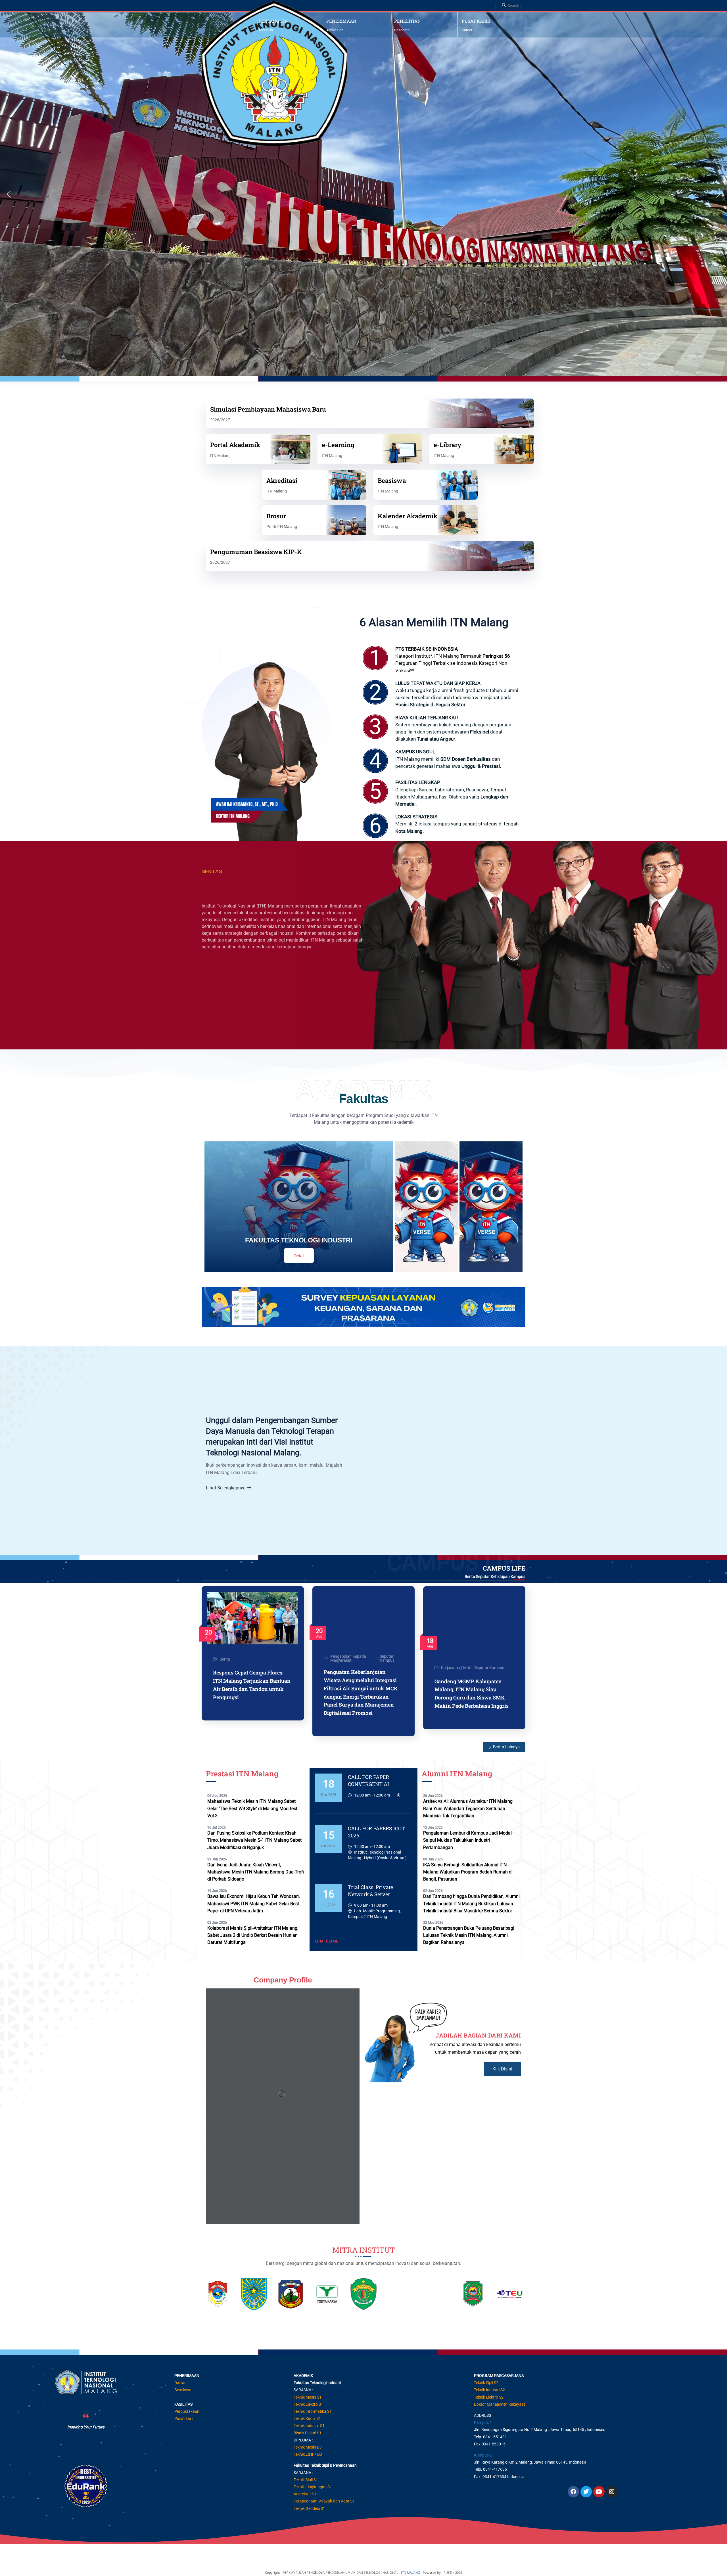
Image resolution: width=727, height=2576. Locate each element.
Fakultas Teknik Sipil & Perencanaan (325, 2465)
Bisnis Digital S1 (308, 2433)
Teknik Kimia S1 (307, 2418)
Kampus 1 (483, 2422)
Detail (299, 1256)
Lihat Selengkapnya (226, 1488)
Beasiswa (183, 2390)
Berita (225, 1659)
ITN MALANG (410, 2572)
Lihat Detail (327, 1941)
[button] (9, 194)
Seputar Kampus (387, 1658)
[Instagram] (612, 2492)
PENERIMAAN (341, 21)
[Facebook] (573, 2492)
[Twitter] (586, 2492)
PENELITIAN (408, 21)
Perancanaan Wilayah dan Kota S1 (324, 2501)
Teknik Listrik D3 (308, 2454)
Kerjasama (451, 1668)
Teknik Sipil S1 (306, 2480)
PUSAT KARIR (476, 21)
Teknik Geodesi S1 (309, 2508)
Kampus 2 (483, 2455)
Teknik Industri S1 (309, 2426)
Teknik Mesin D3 (308, 2447)
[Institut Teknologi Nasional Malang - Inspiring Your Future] (343, 74)
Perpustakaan (187, 2411)
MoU (467, 1668)
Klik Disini (502, 2069)
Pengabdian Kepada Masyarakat (348, 1658)
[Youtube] (599, 2492)
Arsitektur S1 (305, 2494)
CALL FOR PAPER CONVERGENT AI (368, 1780)
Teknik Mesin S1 (308, 2397)
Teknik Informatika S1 (313, 2411)
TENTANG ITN (273, 21)
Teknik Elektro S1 (308, 2404)
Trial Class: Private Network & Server (370, 1891)
